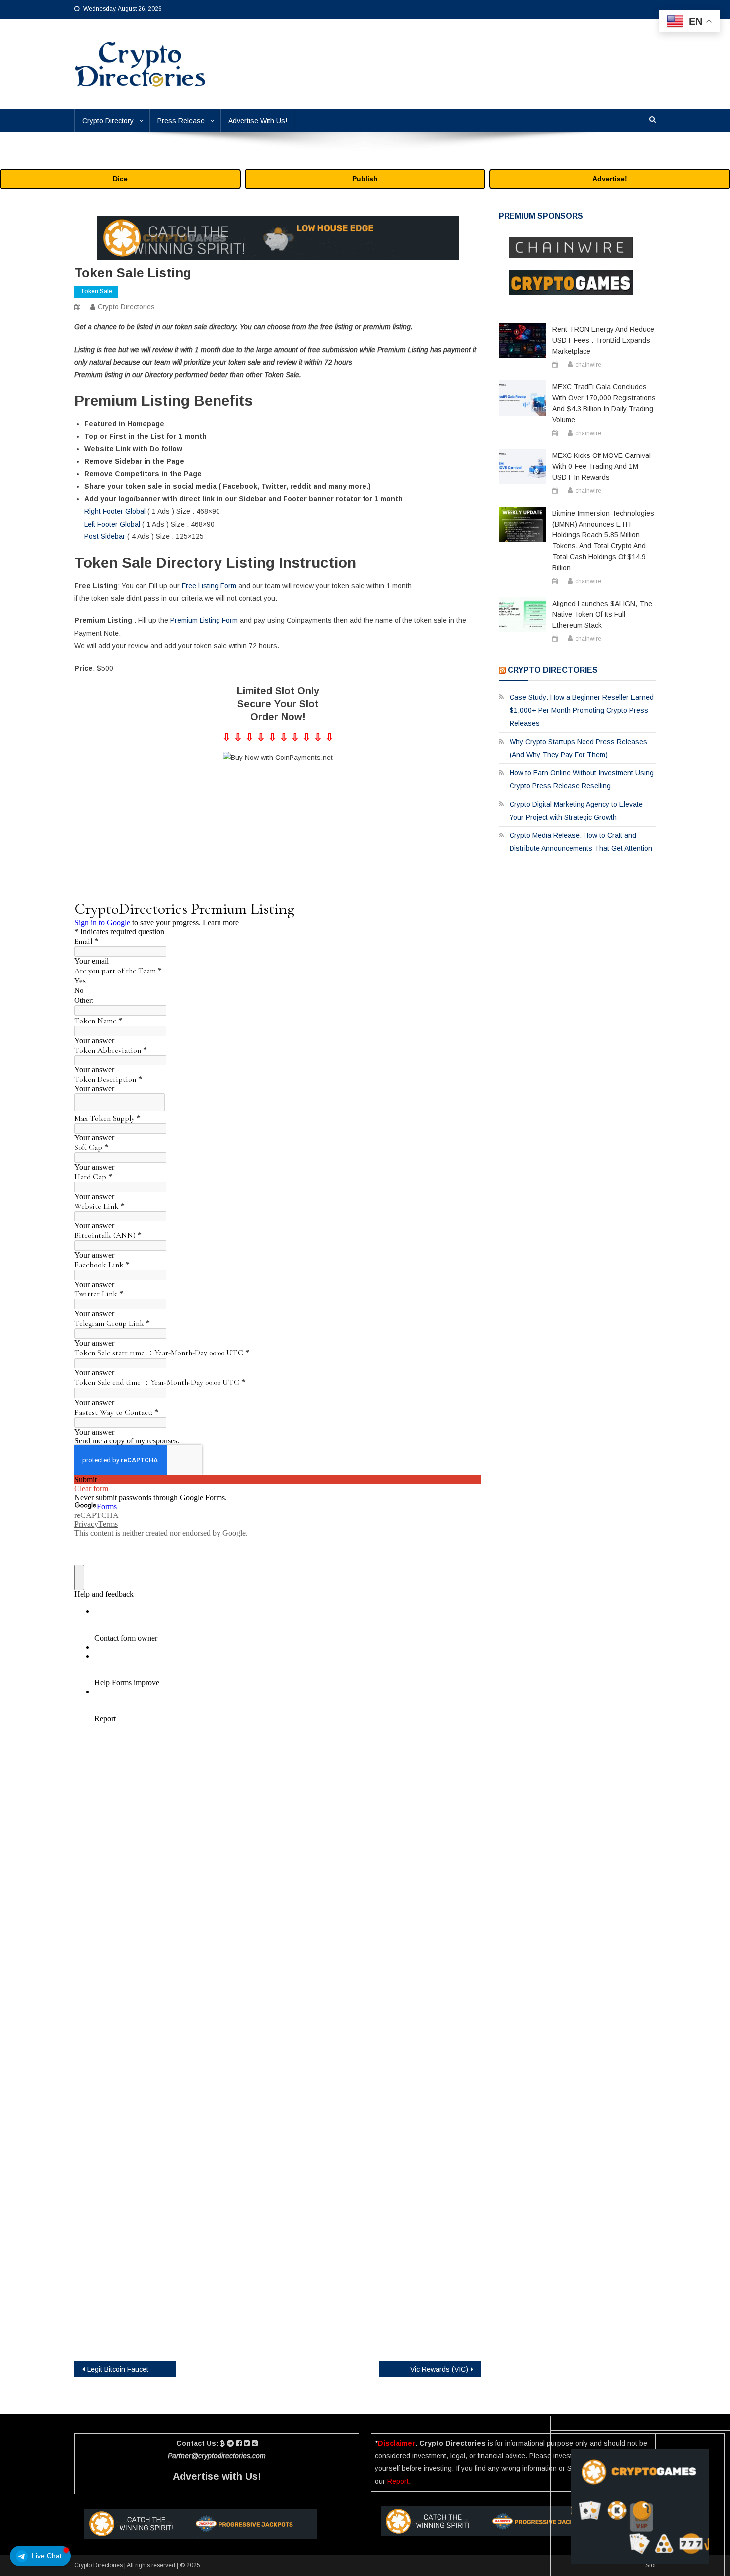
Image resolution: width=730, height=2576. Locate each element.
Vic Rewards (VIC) (439, 2369)
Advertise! (610, 179)
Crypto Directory (108, 121)
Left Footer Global (112, 524)
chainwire (588, 365)
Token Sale (96, 291)
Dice (120, 179)
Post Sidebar (105, 536)
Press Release (181, 121)
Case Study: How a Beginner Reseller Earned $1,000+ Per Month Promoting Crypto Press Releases (582, 710)
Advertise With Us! (258, 121)
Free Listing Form (209, 586)
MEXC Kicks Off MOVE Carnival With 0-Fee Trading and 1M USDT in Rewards (601, 466)
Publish (365, 179)
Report (398, 2481)
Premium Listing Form (204, 620)
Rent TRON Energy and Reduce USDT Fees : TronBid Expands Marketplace (603, 340)
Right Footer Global (115, 511)
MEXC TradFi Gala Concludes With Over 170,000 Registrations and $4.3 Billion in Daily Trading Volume (604, 403)
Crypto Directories (126, 307)
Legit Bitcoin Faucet (118, 2369)
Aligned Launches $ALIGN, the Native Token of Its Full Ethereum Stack (602, 614)
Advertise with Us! (217, 2476)
